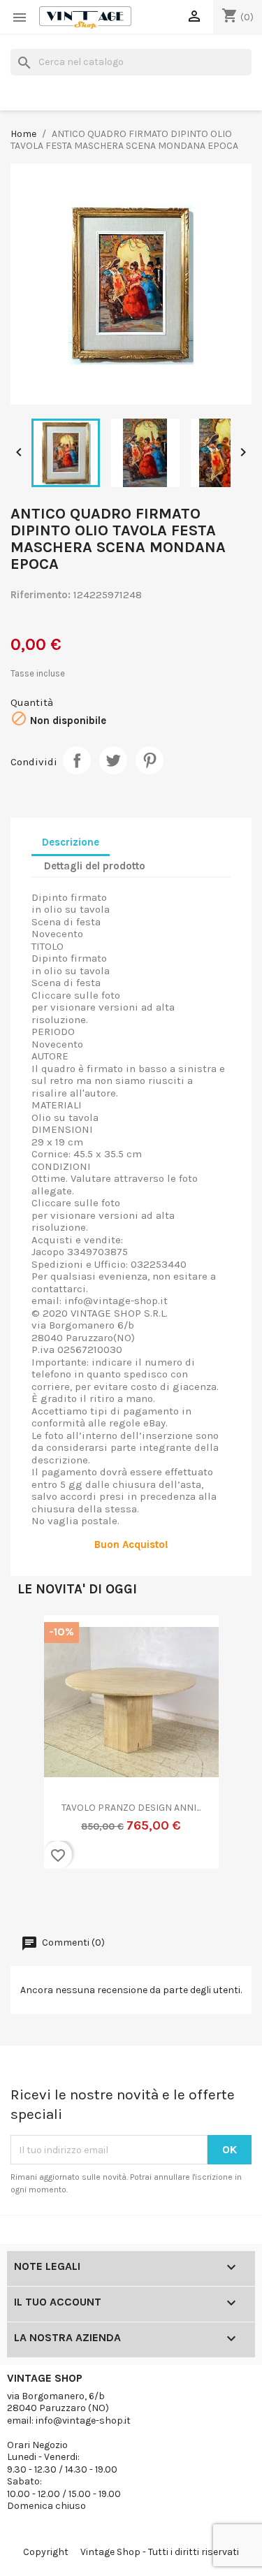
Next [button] (224, 1750)
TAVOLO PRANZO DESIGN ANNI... (131, 1808)
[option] (131, 1751)
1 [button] (27, 1902)
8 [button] (124, 1902)
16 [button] (236, 1902)
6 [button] (96, 1902)
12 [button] (180, 1902)
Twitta (113, 760)
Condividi (77, 760)
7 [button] (110, 1902)
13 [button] (194, 1902)
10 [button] (152, 1902)
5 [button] (82, 1902)
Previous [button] (38, 1750)
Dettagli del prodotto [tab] (95, 866)
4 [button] (68, 1902)
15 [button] (222, 1902)
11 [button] (166, 1902)
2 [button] (41, 1902)
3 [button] (54, 1902)
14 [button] (208, 1902)
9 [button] (138, 1902)
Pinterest (150, 760)
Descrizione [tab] (71, 842)
